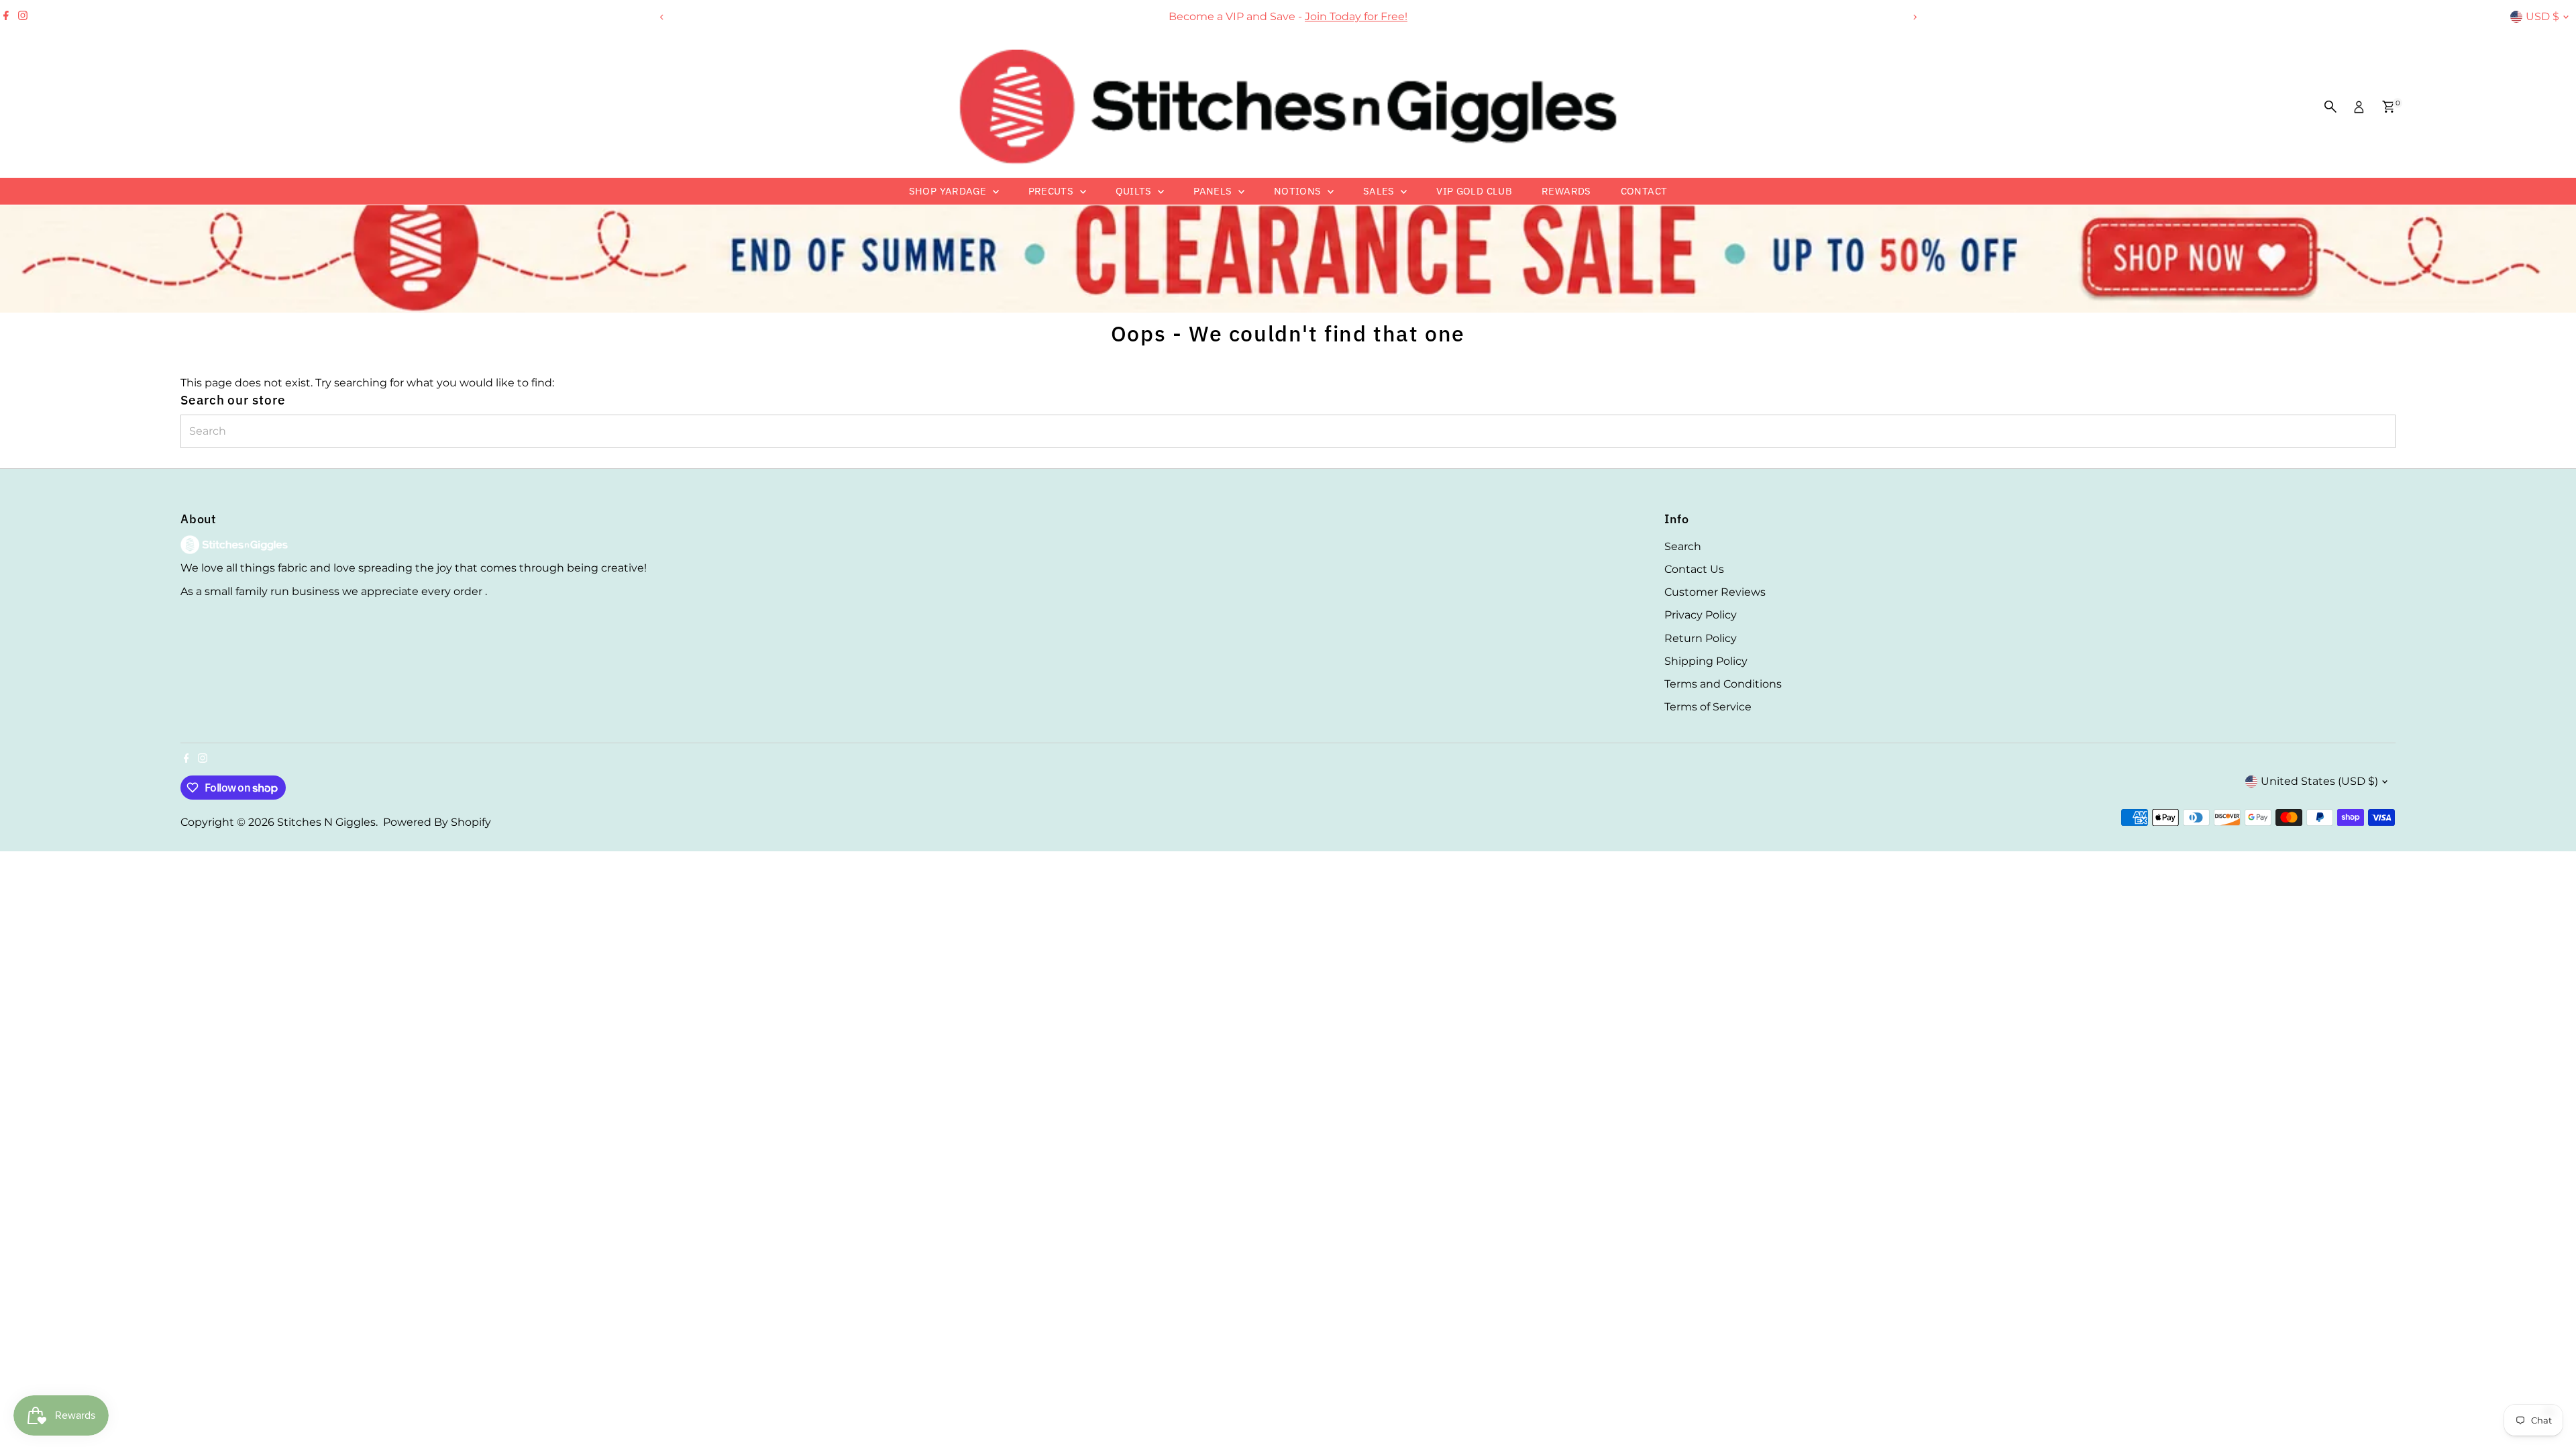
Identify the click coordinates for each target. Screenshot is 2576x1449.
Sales (1380, 191)
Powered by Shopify (437, 822)
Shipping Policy (1706, 661)
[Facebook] (6, 17)
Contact (1644, 191)
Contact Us (1694, 569)
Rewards (1566, 191)
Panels (1214, 191)
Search (1683, 546)
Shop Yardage (949, 191)
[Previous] (662, 17)
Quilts (1135, 191)
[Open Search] (2330, 107)
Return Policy (1701, 638)
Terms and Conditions (1723, 684)
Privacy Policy (1701, 615)
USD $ (2542, 16)
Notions (1299, 191)
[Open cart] (2389, 107)
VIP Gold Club (1474, 191)
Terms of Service (1708, 707)
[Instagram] (23, 17)
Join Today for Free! (1356, 16)
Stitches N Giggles (326, 822)
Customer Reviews (1715, 592)
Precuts (1053, 191)
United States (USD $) (2319, 781)
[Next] (1914, 17)
